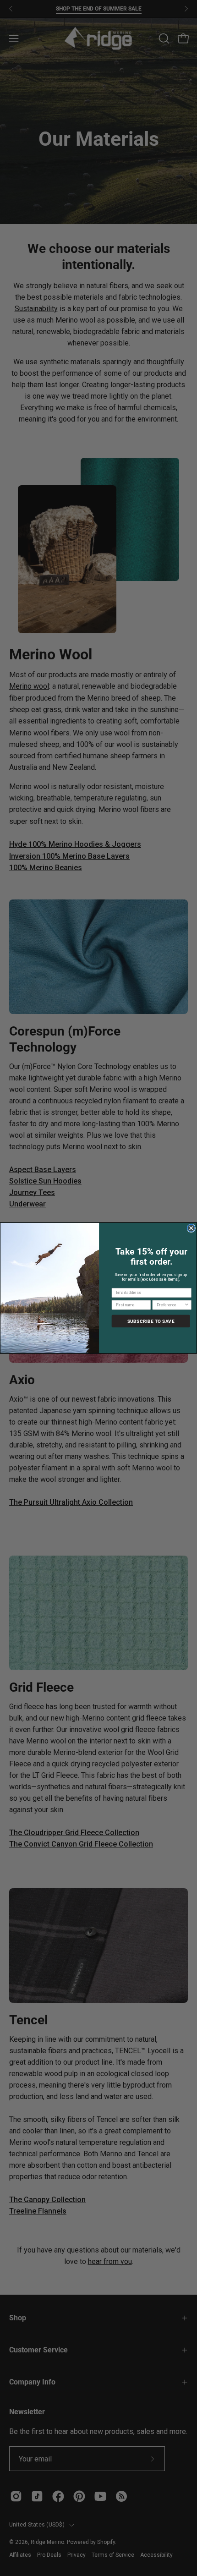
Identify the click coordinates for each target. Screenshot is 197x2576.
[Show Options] (187, 1305)
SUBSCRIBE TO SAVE (151, 1321)
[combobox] (170, 1305)
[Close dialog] (191, 1228)
